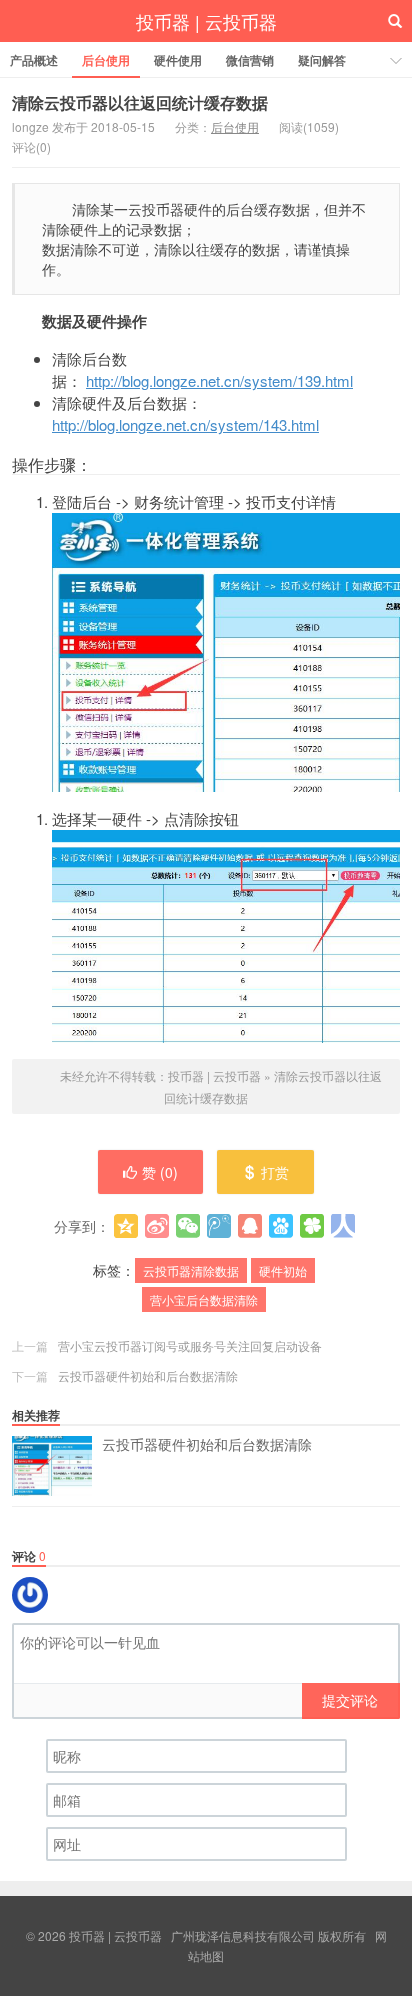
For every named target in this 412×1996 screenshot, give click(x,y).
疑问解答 (322, 60)
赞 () (160, 1172)
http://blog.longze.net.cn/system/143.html (185, 424)
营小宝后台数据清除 (204, 1299)
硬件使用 (178, 60)
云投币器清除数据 (191, 1270)
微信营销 (250, 60)
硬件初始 (283, 1270)
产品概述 (34, 60)
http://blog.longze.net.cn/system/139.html (219, 380)
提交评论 (350, 1700)
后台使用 (106, 60)
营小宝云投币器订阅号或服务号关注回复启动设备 (190, 1345)
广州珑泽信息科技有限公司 (243, 1935)
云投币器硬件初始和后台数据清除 (148, 1375)
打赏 (275, 1172)
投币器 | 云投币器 (206, 21)
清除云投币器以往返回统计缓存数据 (140, 102)
